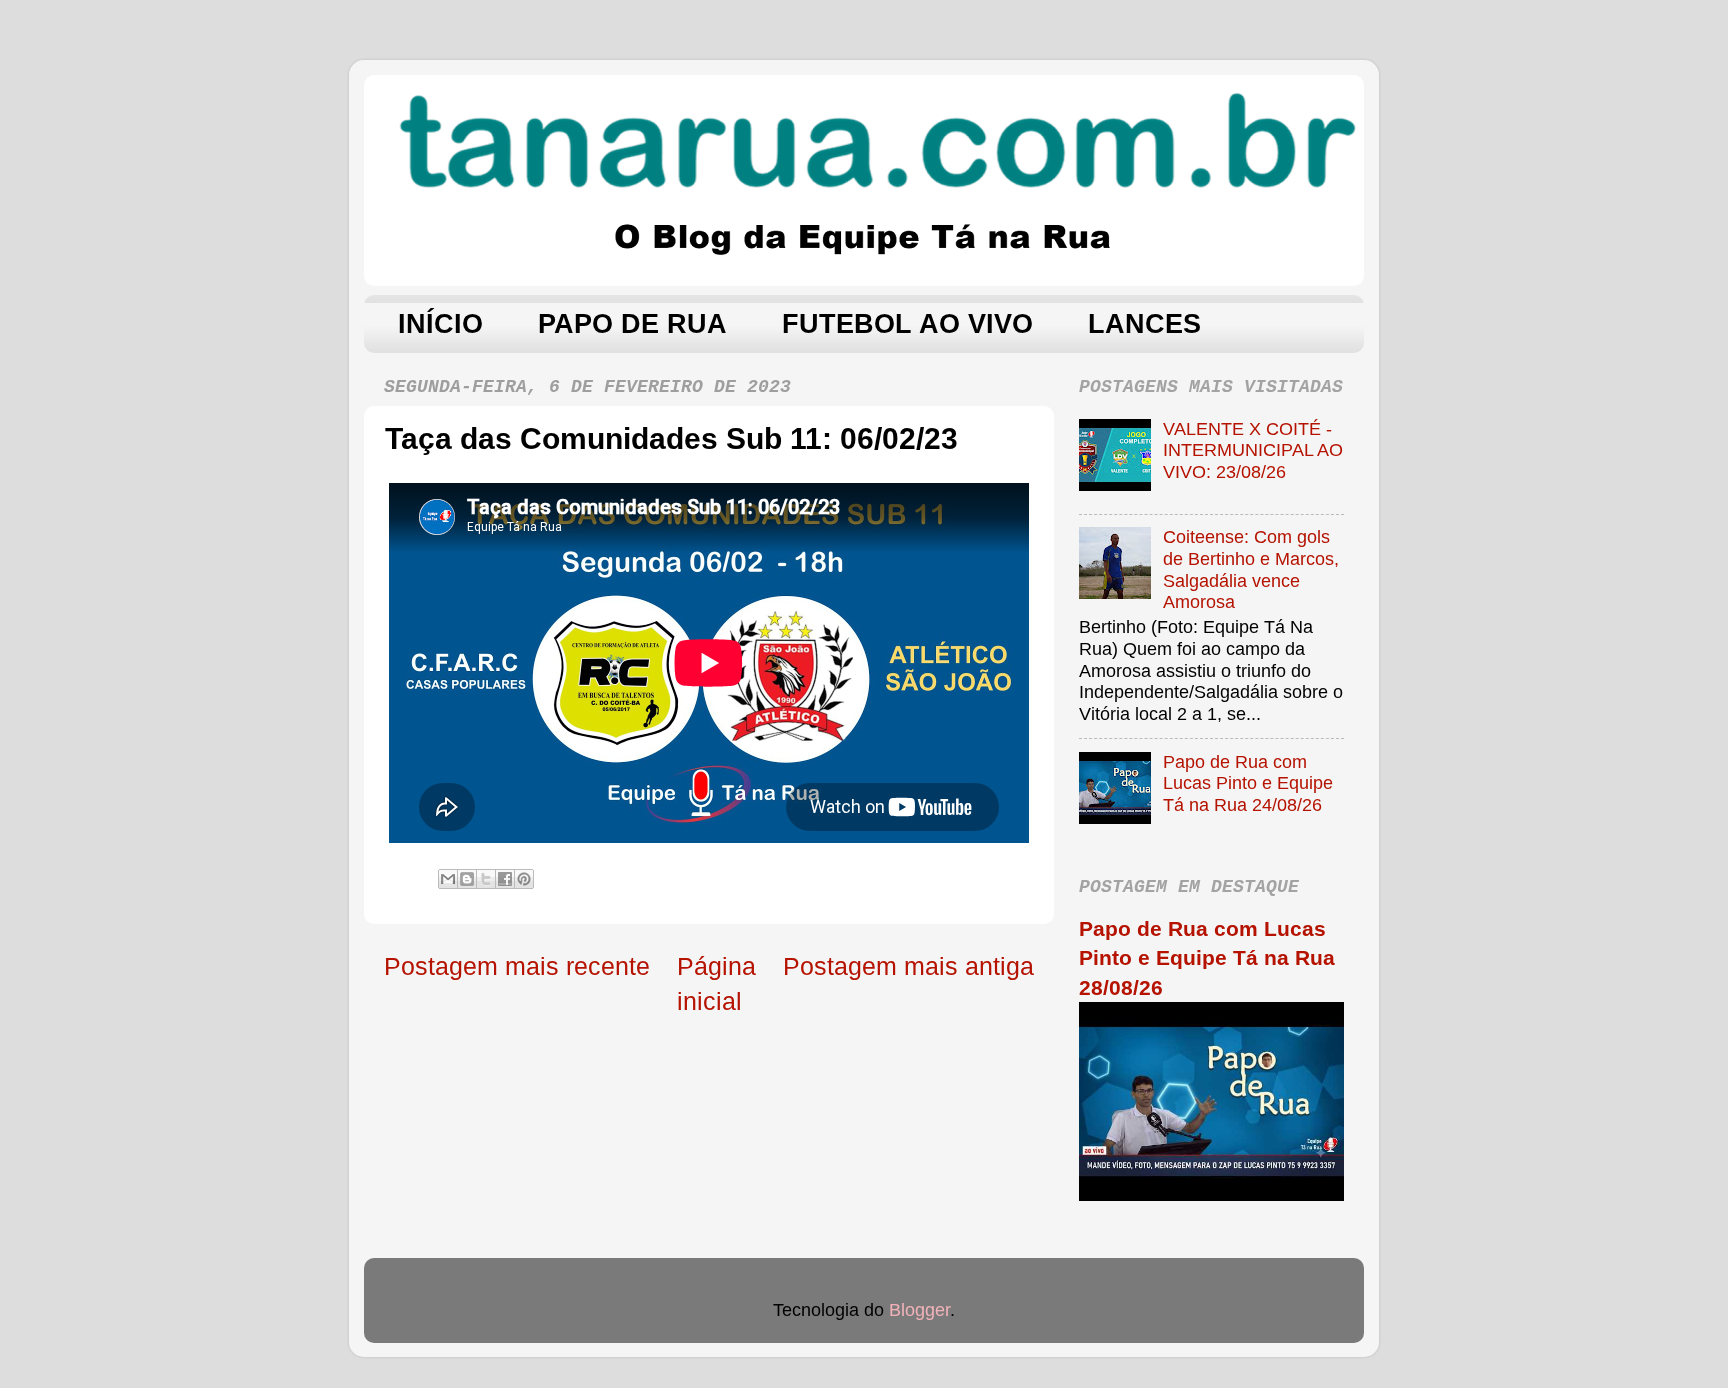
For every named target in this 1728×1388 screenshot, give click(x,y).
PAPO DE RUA (632, 324)
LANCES (1144, 324)
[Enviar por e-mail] (448, 879)
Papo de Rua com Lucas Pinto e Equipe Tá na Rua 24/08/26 (1248, 783)
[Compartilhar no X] (486, 879)
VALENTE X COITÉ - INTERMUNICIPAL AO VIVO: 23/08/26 (1253, 450)
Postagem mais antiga (908, 966)
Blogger (919, 1310)
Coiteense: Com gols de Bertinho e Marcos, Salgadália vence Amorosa (1251, 569)
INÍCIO (440, 324)
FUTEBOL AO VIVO (907, 324)
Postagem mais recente (517, 966)
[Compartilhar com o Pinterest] (524, 879)
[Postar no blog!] (467, 879)
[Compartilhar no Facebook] (505, 879)
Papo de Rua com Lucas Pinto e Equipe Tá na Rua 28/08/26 (1207, 958)
